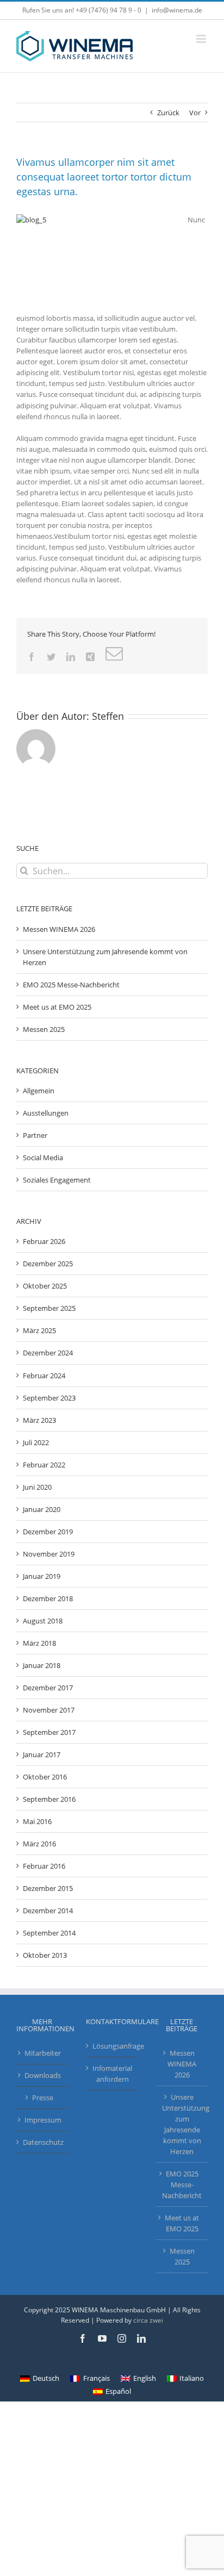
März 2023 (39, 1420)
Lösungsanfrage (113, 2046)
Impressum (43, 2120)
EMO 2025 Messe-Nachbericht (71, 985)
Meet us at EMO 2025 (57, 1007)
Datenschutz (43, 2142)
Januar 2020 (42, 1509)
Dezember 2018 (48, 1598)
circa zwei (148, 2320)
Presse (43, 2098)
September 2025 (49, 1308)
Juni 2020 (37, 1487)
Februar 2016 (44, 1866)
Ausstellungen (46, 1113)
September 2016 (49, 1799)
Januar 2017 (42, 1754)
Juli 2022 (36, 1442)
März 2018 (39, 1643)
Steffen (108, 716)
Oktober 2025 (45, 1286)
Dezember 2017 (48, 1688)
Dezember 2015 (48, 1888)
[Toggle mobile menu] (202, 39)
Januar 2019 (42, 1576)
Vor (195, 113)
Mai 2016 (37, 1821)
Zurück (168, 113)
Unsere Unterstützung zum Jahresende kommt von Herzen (182, 2124)
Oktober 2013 (45, 1955)
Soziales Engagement (57, 1180)
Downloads (43, 2075)
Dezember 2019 (48, 1532)
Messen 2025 (44, 1029)
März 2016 (39, 1844)
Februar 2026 (44, 1241)
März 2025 (39, 1330)
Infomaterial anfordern (112, 2074)
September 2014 (49, 1933)
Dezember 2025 (48, 1264)
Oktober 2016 (45, 1777)
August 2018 (43, 1621)
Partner (35, 1135)
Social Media (43, 1158)
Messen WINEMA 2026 (59, 929)
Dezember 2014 (48, 1911)
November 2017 (49, 1710)
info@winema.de (177, 10)
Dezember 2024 (48, 1353)
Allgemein (39, 1091)
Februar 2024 (44, 1376)
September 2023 (49, 1398)
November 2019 (49, 1554)
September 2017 (49, 1732)
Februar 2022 (44, 1465)
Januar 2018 (42, 1665)
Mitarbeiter (43, 2053)
